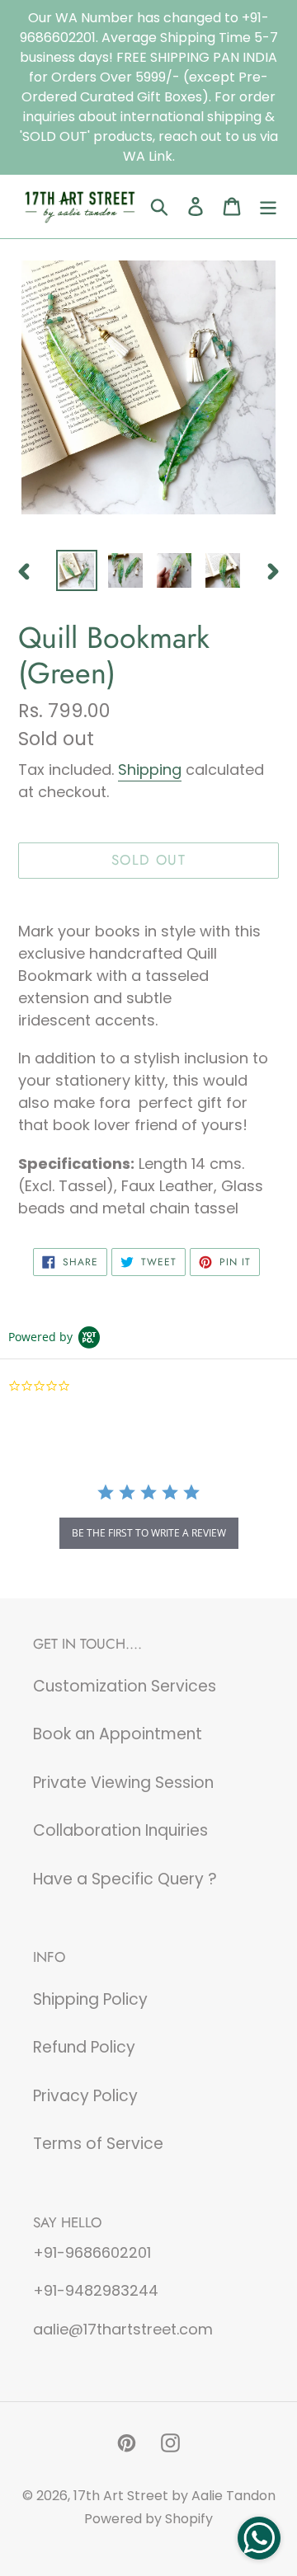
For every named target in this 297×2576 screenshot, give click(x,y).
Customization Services (125, 1686)
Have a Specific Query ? (125, 1879)
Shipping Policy (90, 1999)
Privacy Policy (85, 2096)
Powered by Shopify (148, 2519)
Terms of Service (98, 2144)
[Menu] (268, 206)
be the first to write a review (149, 1533)
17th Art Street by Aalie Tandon (174, 2496)
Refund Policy (84, 2047)
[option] (76, 570)
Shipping (150, 770)
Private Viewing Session (123, 1783)
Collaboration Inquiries (120, 1830)
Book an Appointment (118, 1734)
